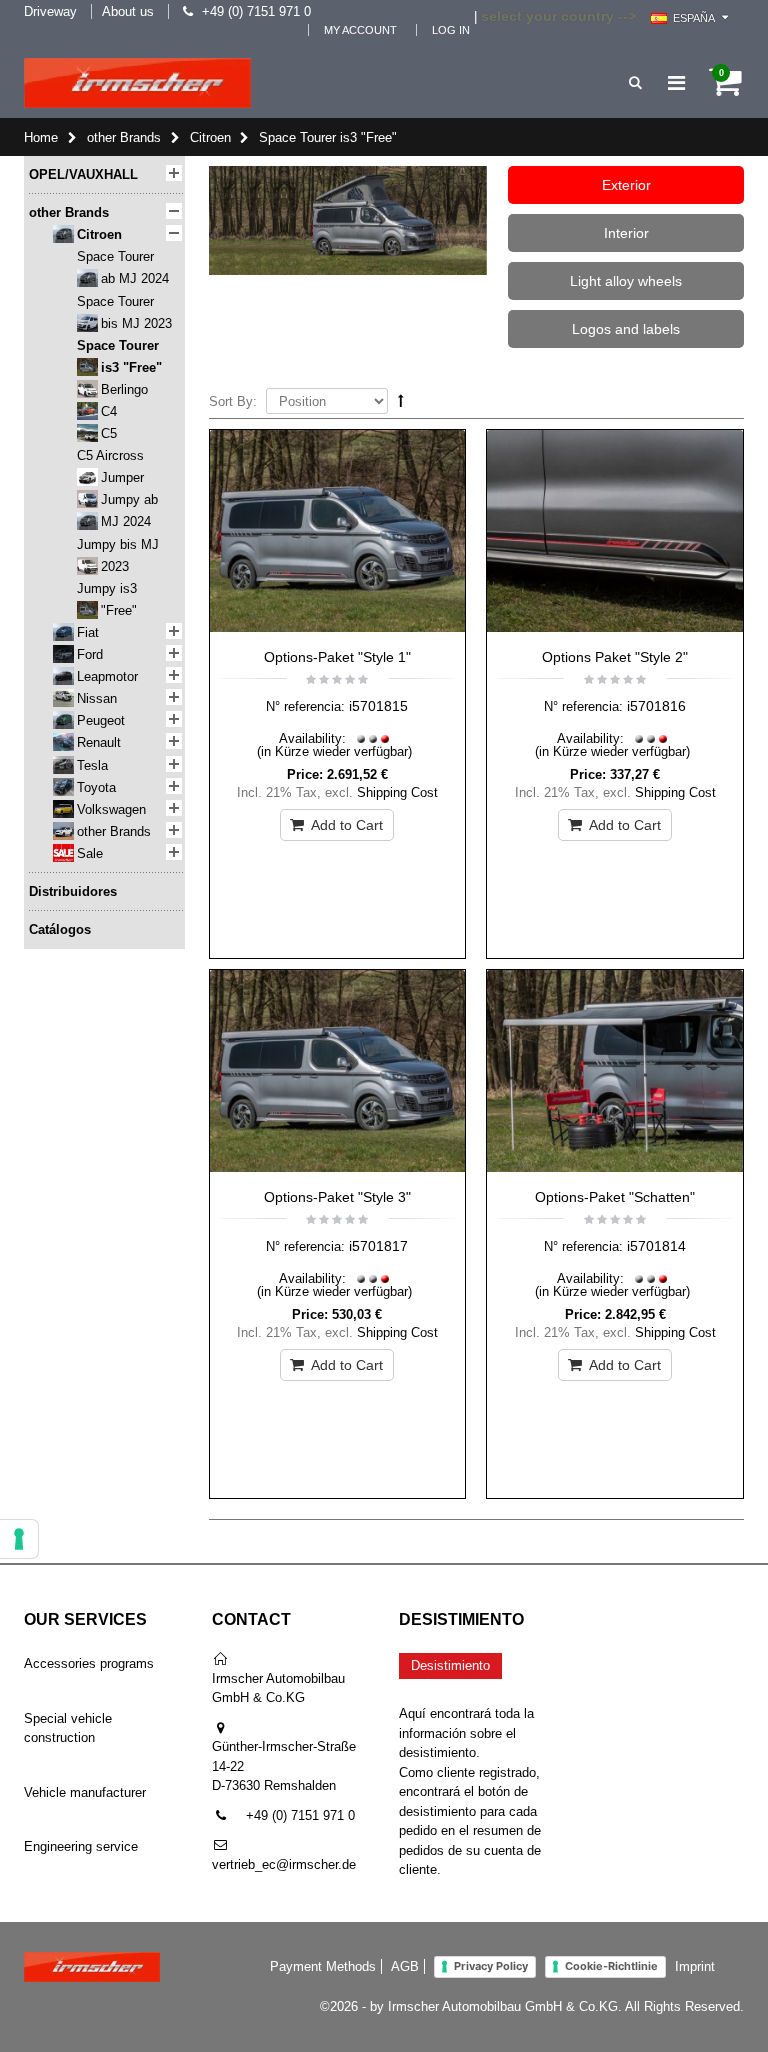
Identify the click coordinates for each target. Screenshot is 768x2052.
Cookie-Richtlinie (611, 1966)
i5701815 (378, 706)
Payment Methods (323, 1966)
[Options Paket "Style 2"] (615, 534)
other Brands (124, 137)
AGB (405, 1966)
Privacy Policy (491, 1966)
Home (41, 137)
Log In (451, 30)
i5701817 (378, 1246)
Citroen (210, 137)
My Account (360, 30)
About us (128, 11)
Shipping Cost (397, 792)
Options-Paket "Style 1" (337, 657)
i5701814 (656, 1246)
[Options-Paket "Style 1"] (338, 534)
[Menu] (676, 83)
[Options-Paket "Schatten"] (615, 1074)
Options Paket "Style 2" (615, 657)
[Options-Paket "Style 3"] (338, 1074)
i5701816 (656, 706)
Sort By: (233, 401)
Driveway (50, 11)
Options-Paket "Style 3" (337, 1197)
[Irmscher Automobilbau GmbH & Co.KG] (137, 83)
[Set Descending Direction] (401, 400)
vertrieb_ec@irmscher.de (284, 1864)
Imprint (695, 1966)
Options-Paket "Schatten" (615, 1197)
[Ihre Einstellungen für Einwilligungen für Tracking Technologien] (19, 1539)
